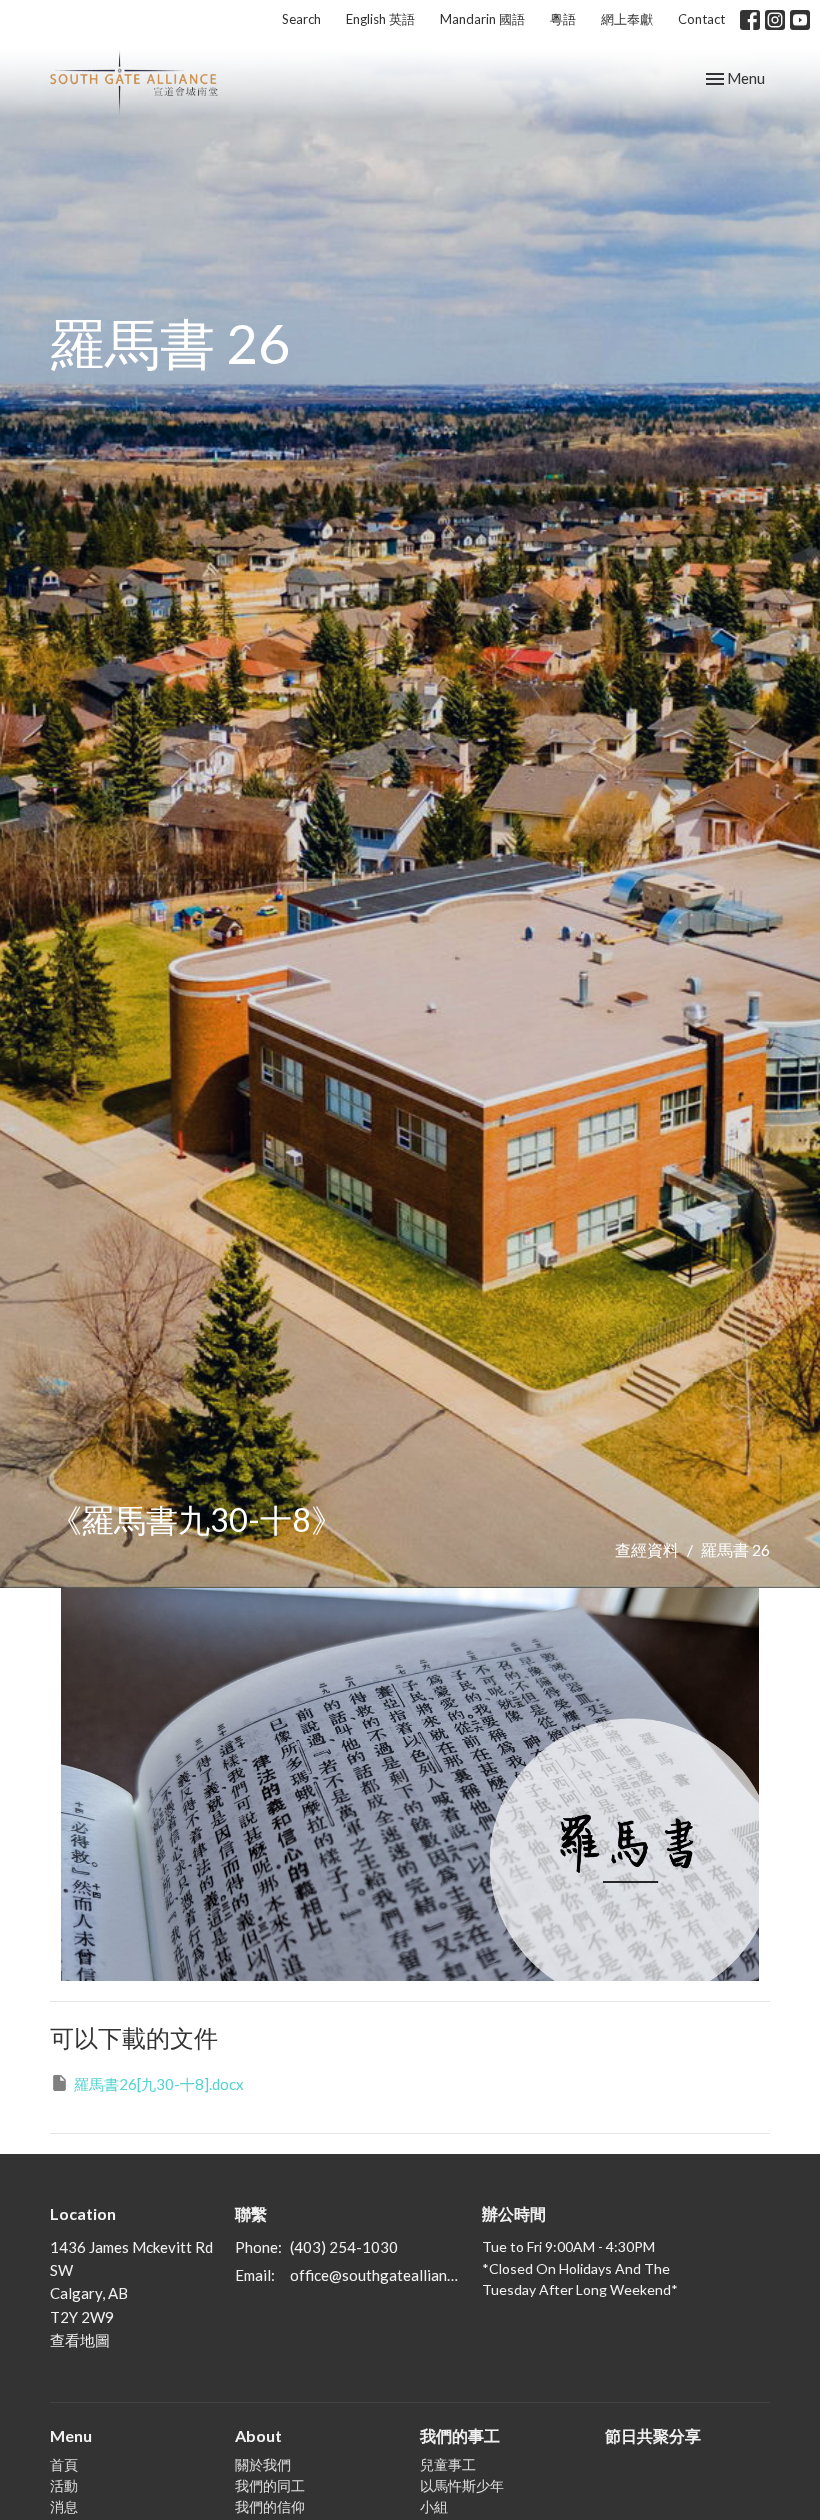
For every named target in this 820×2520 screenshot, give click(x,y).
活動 (64, 2485)
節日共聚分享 (653, 2435)
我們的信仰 (270, 2506)
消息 (64, 2506)
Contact (701, 19)
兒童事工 (448, 2464)
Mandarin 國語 (482, 19)
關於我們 (263, 2464)
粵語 (563, 19)
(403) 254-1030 (344, 2247)
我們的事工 (460, 2435)
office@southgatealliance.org (376, 2275)
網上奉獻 (627, 19)
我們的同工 (270, 2485)
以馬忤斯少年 (462, 2485)
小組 (434, 2506)
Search (301, 19)
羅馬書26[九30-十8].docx (159, 2084)
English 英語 (380, 19)
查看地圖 (80, 2340)
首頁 (64, 2464)
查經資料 (647, 1549)
